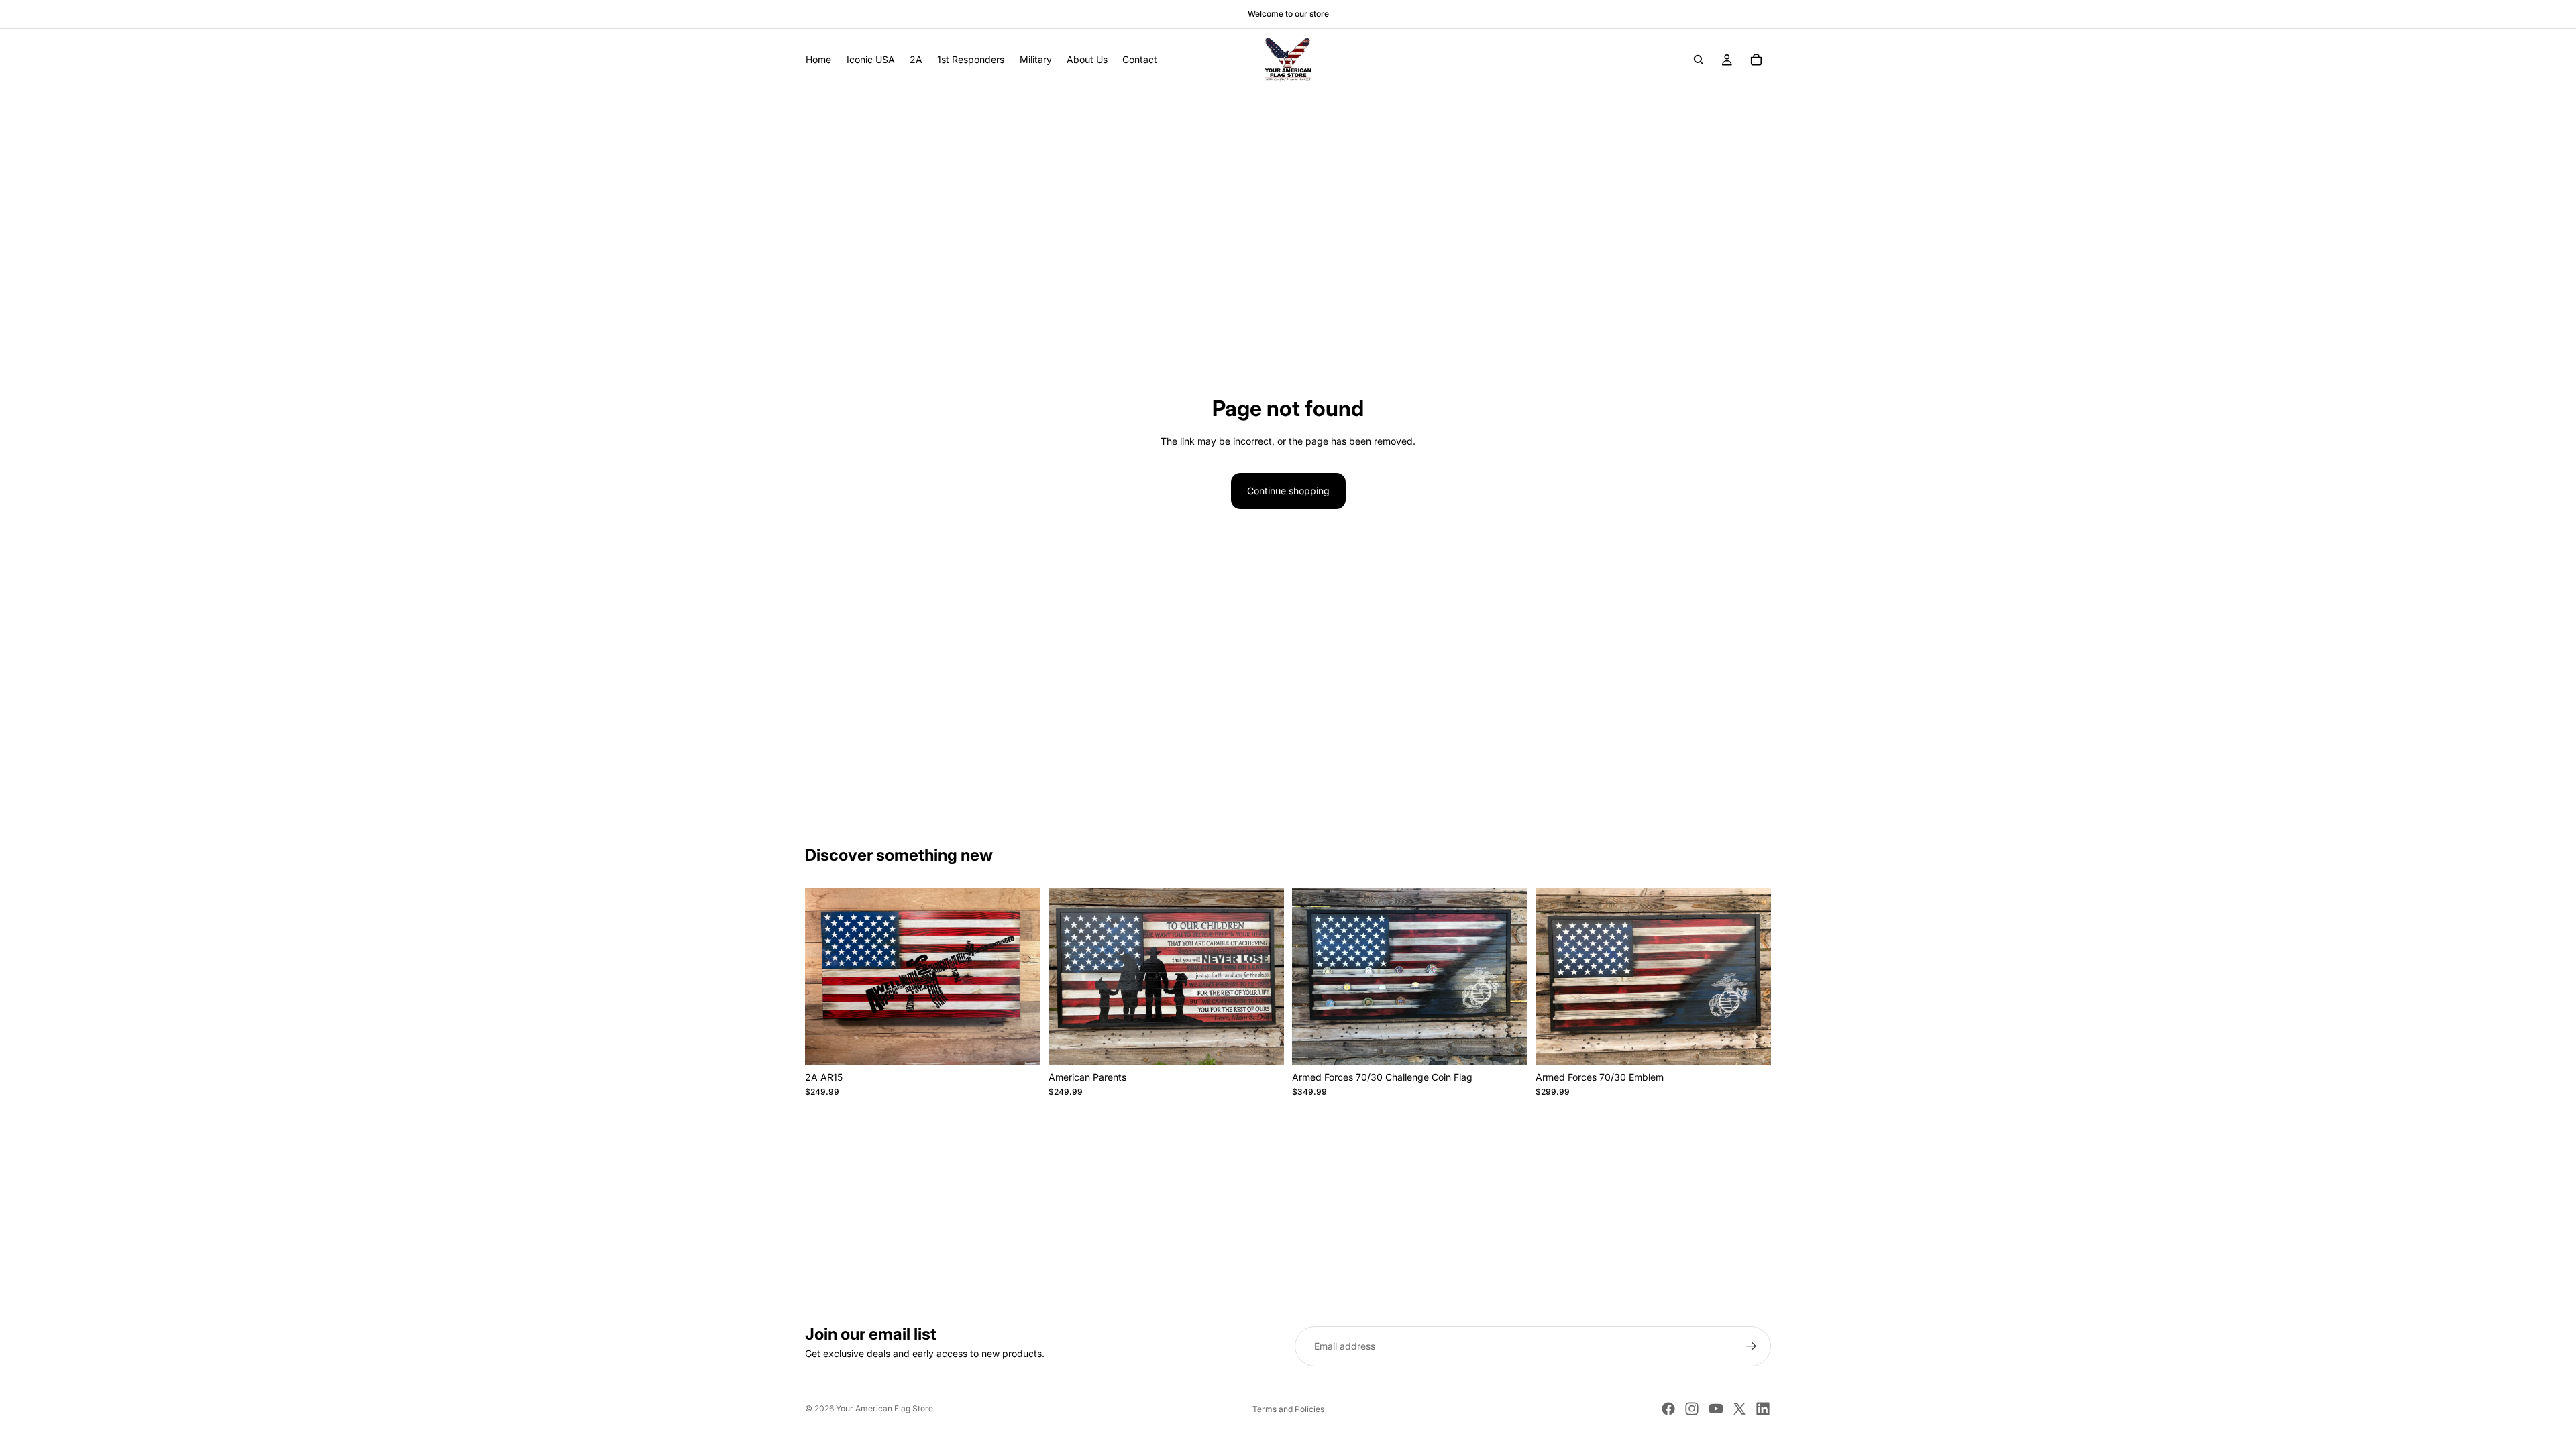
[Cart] (1756, 60)
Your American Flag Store (884, 1408)
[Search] (1699, 60)
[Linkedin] (1763, 1409)
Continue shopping (1288, 491)
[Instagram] (1692, 1409)
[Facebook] (1668, 1409)
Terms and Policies (1288, 1409)
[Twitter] (1739, 1409)
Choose (1031, 1043)
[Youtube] (1716, 1409)
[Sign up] (1751, 1346)
